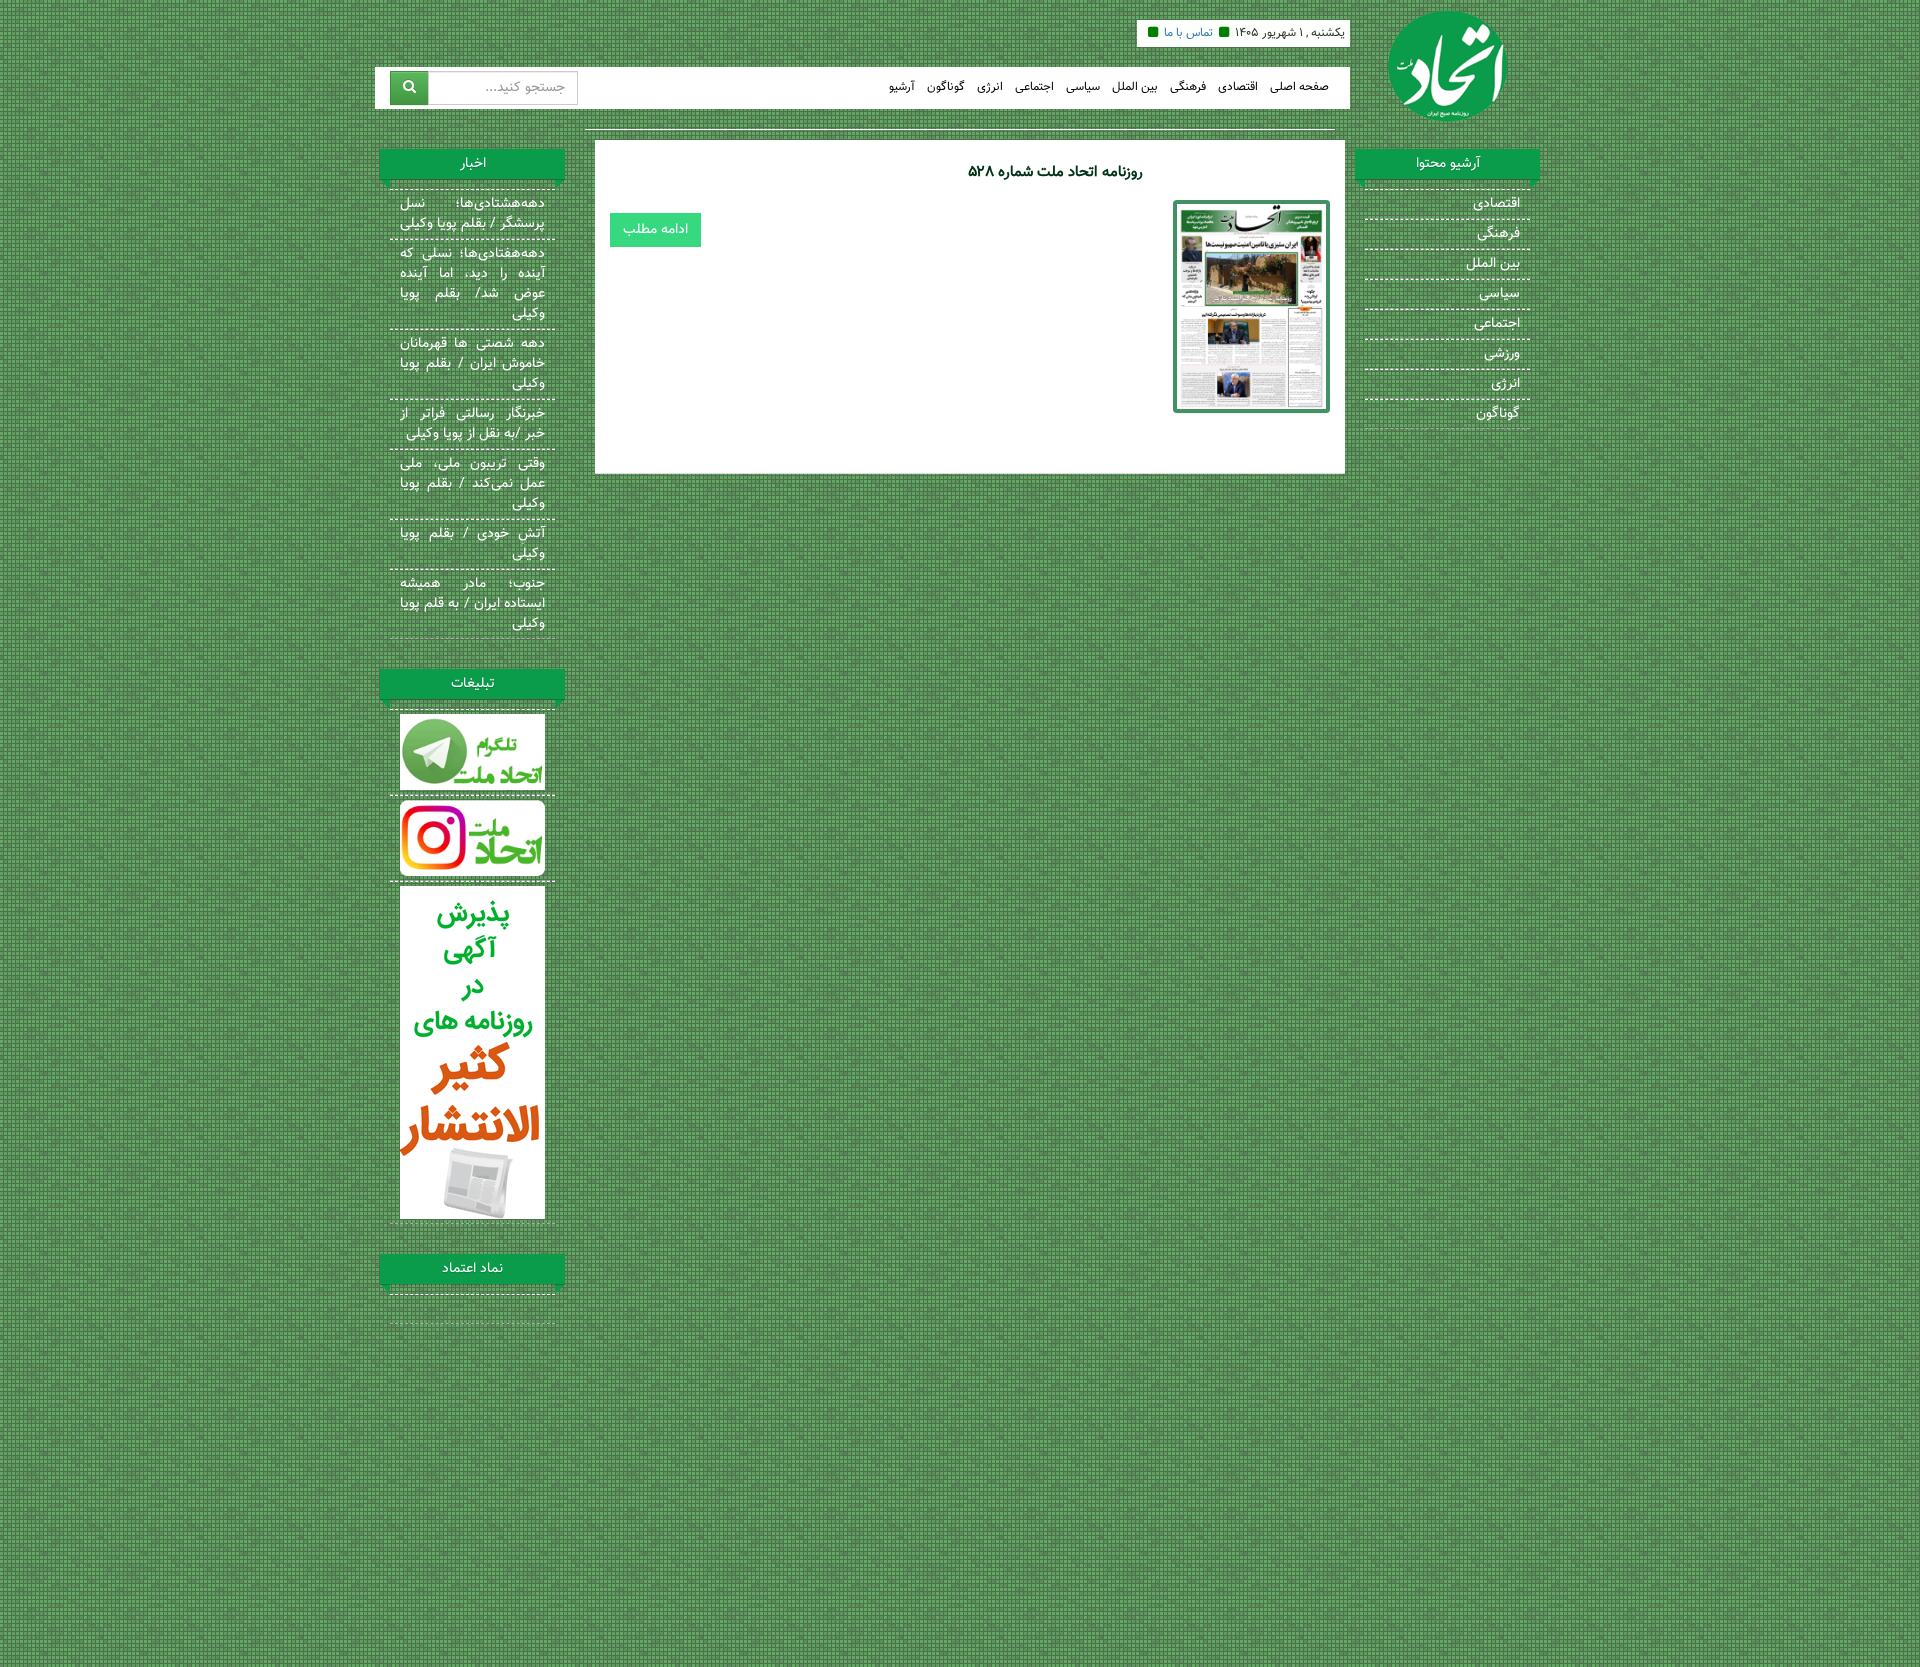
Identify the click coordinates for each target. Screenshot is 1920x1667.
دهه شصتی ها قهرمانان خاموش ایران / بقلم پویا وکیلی (472, 364)
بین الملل (1135, 87)
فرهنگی (1188, 87)
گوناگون (946, 87)
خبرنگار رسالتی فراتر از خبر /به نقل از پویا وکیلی (472, 424)
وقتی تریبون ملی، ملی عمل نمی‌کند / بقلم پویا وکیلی (472, 484)
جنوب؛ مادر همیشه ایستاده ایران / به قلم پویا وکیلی (472, 604)
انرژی (990, 87)
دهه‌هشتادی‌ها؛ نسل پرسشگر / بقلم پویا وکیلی (472, 214)
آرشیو (902, 87)
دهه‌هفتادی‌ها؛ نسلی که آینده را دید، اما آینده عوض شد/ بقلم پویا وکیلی (472, 284)
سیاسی (1083, 87)
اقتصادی (1238, 87)
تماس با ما (1188, 33)
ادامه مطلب (655, 230)
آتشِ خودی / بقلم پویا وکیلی (472, 544)
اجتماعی (1034, 87)
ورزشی (1502, 354)
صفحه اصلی (1299, 87)
